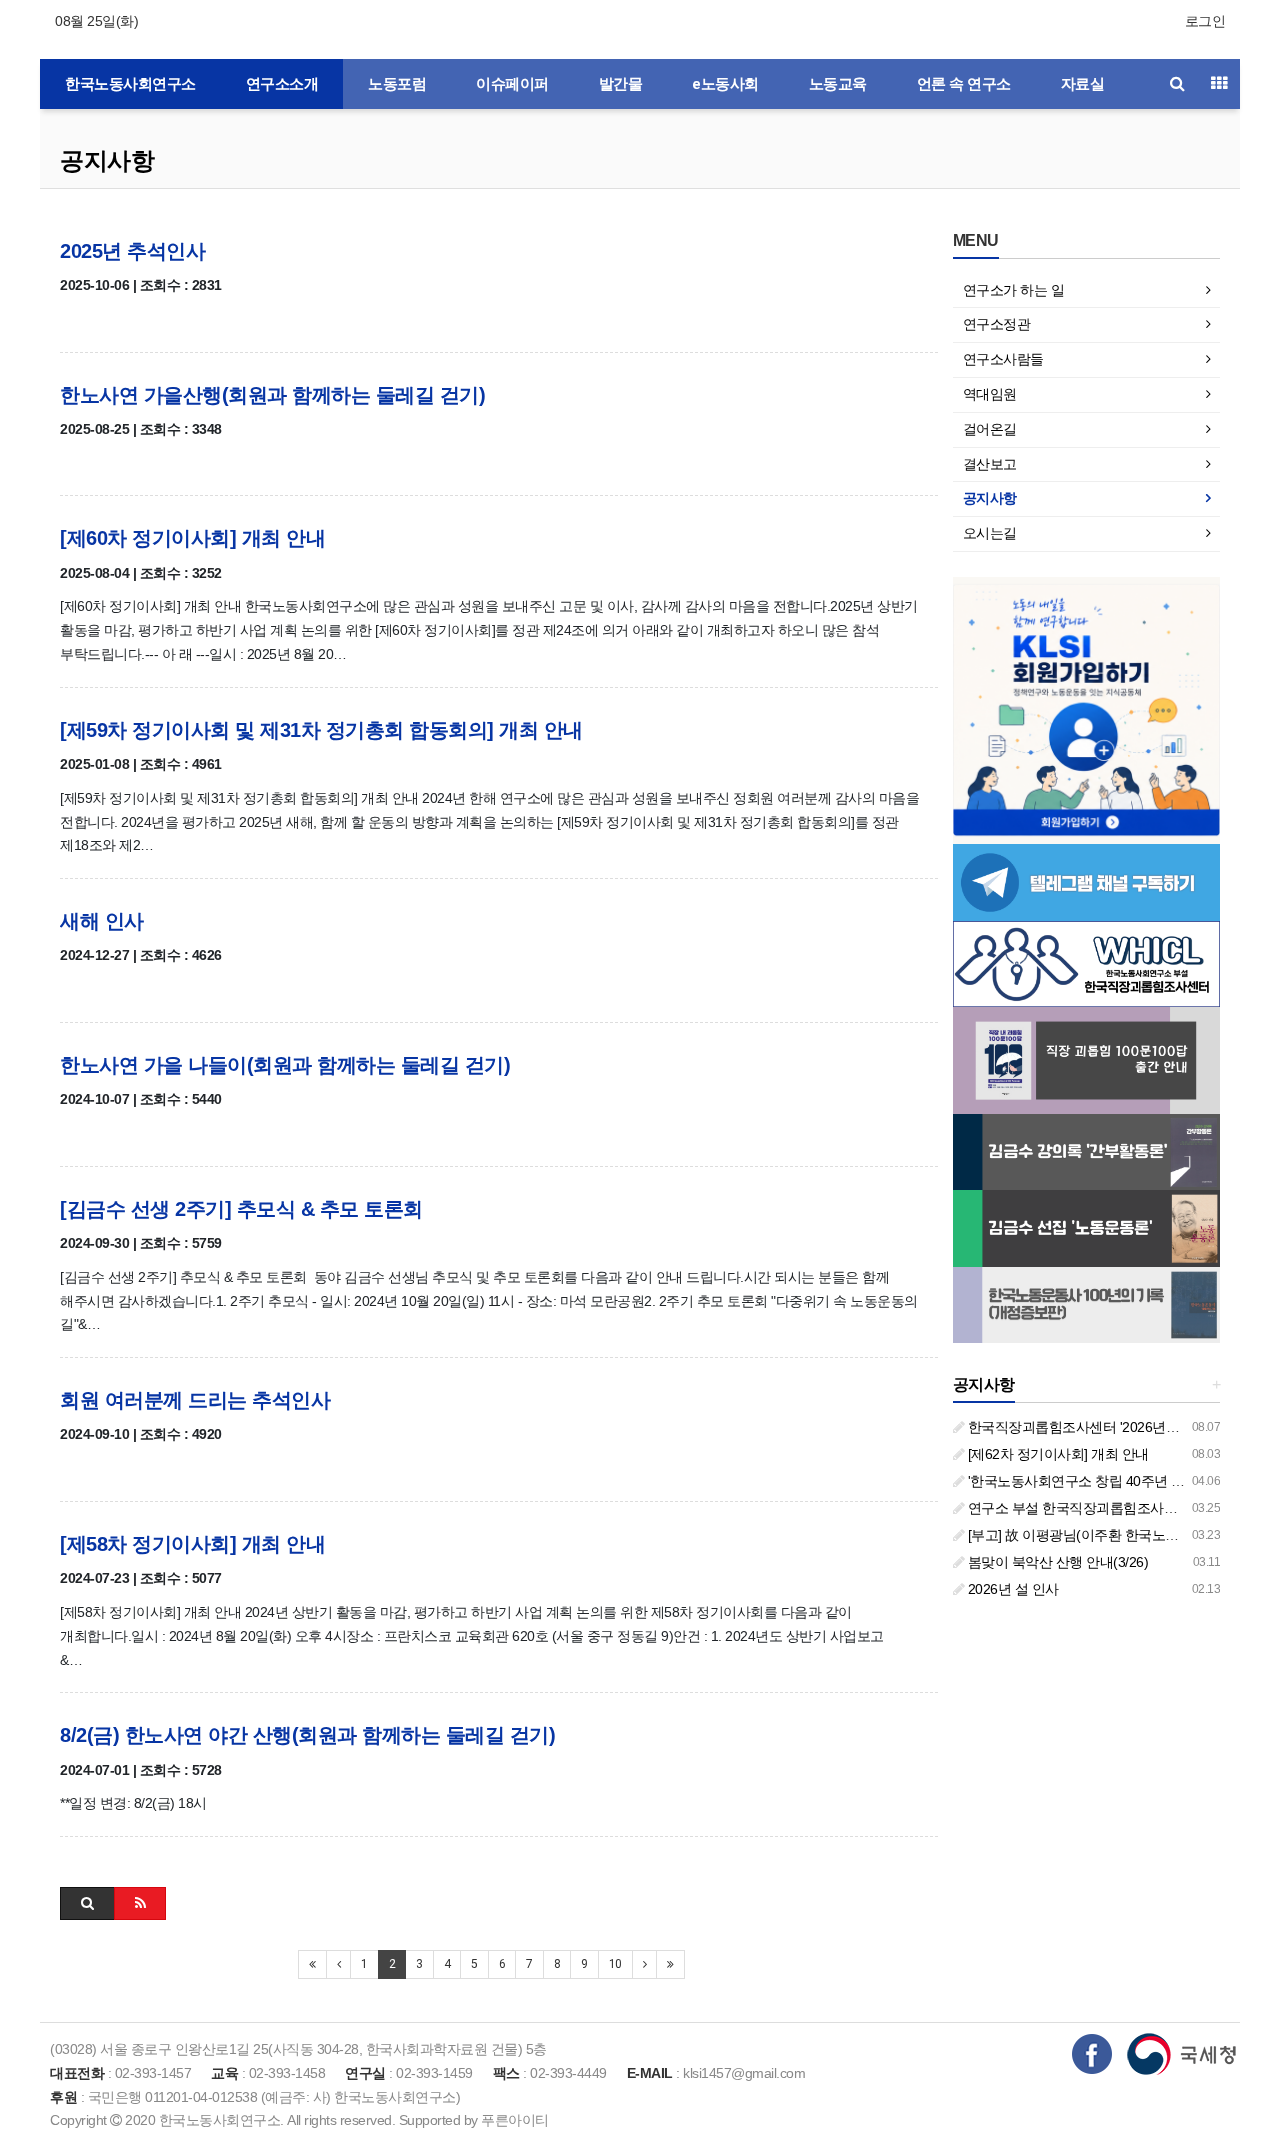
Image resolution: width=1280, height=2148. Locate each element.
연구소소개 (282, 84)
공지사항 (107, 160)
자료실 (1083, 84)
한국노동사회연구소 (130, 84)
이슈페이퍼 (512, 84)
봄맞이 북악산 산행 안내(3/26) (1056, 1562)
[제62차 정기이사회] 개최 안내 (1056, 1454)
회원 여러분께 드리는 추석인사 (195, 1400)
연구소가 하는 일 (1014, 290)
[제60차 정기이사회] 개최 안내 (192, 538)
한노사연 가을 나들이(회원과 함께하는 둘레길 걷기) (285, 1065)
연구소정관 (997, 324)
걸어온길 (990, 429)
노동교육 (838, 84)
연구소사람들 (1003, 359)
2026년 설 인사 (1011, 1589)
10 (615, 1964)
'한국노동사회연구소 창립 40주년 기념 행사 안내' (1113, 1481)
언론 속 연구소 (964, 84)
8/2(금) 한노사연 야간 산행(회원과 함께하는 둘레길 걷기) (307, 1735)
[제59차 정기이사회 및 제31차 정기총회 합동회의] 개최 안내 (321, 730)
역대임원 (990, 394)
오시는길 (990, 533)
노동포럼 (397, 84)
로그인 (1205, 21)
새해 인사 (102, 921)
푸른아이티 (515, 2120)
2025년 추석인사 (132, 251)
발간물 (621, 84)
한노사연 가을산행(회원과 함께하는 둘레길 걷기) (272, 395)
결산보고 (990, 464)
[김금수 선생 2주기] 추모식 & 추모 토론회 (241, 1209)
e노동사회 (725, 84)
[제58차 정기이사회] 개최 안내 (192, 1544)
